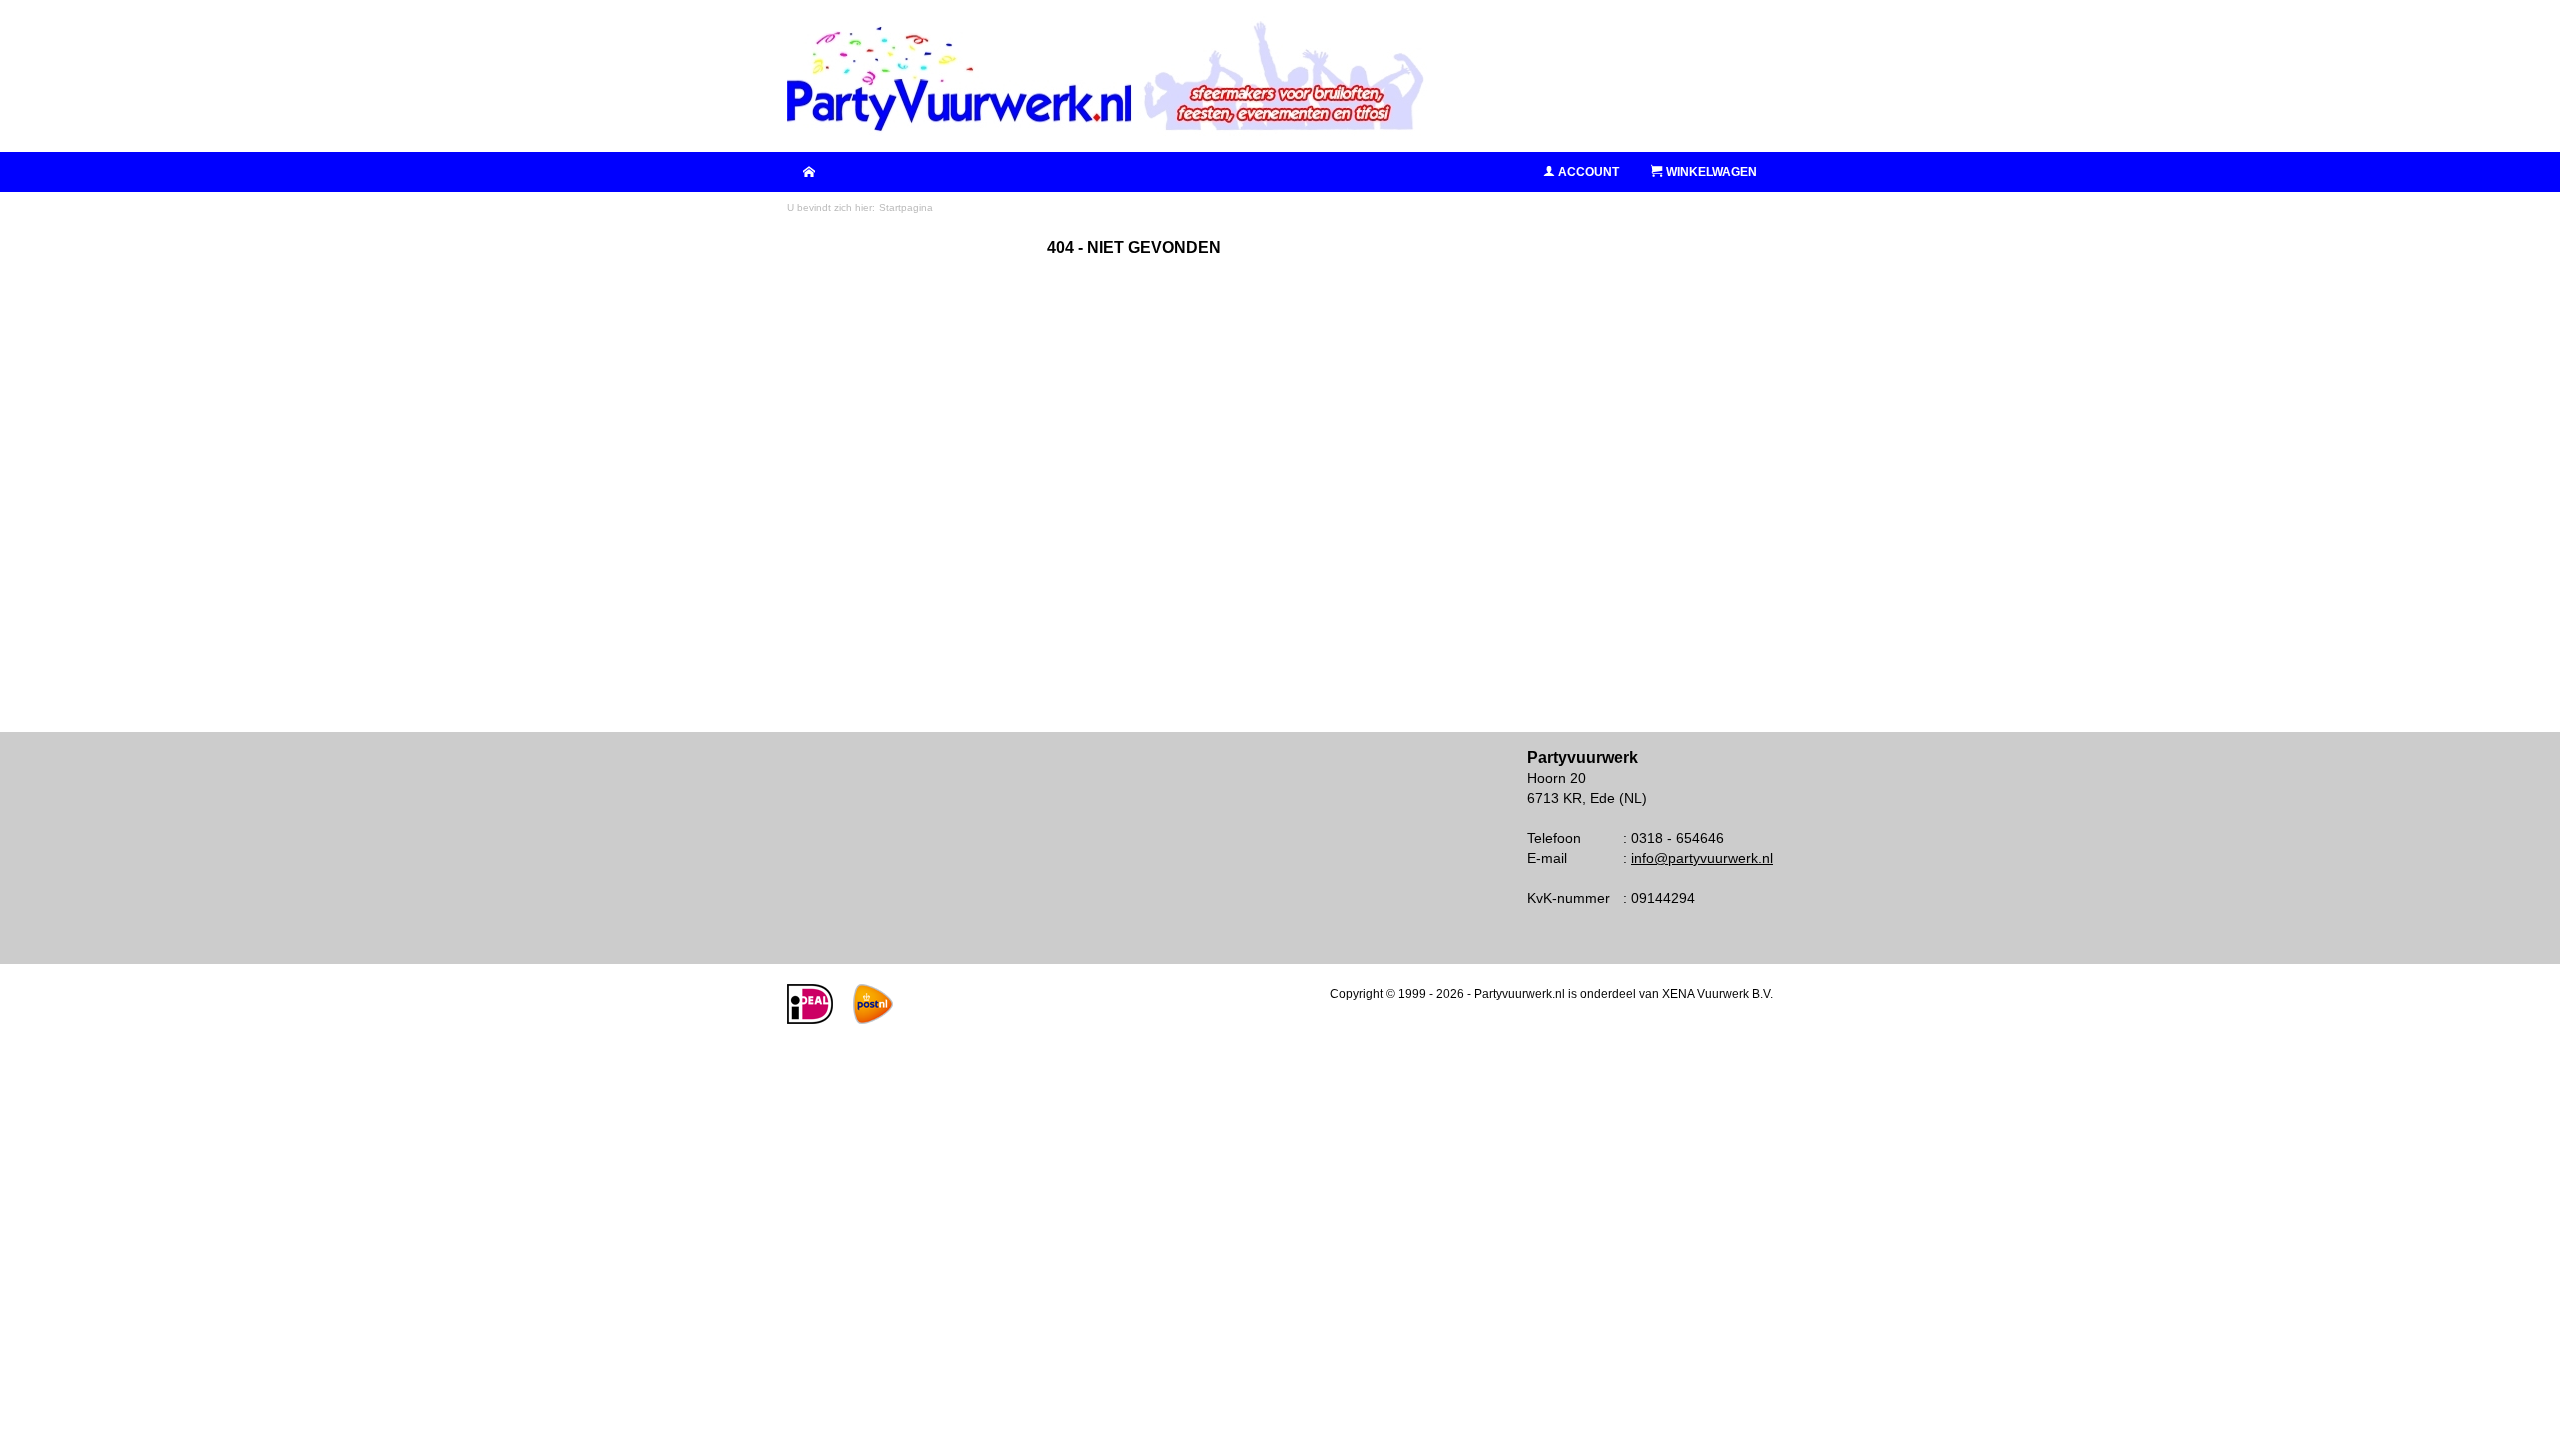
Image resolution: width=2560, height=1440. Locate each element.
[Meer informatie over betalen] (810, 1020)
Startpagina (906, 207)
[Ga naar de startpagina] (1107, 76)
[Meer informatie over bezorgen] (873, 1020)
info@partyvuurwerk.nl (1702, 858)
